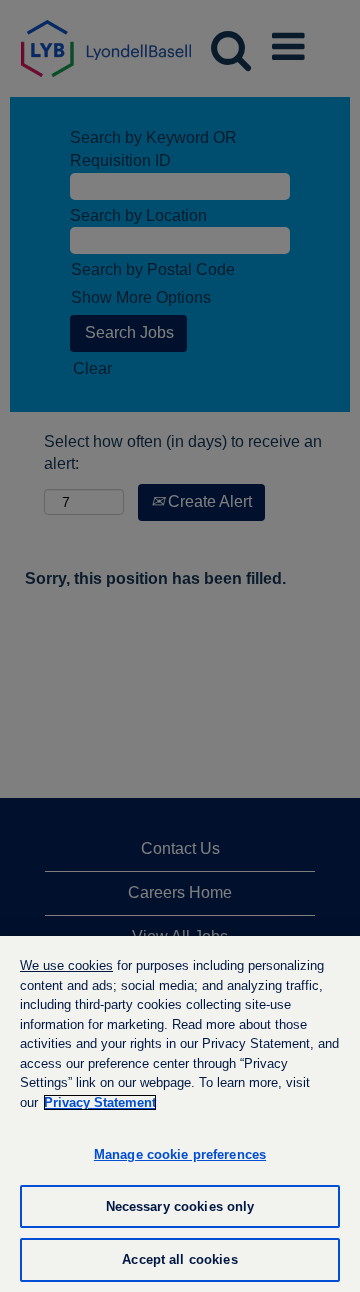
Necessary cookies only (180, 1206)
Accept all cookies (179, 1259)
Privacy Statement (100, 1102)
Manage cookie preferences (180, 1154)
